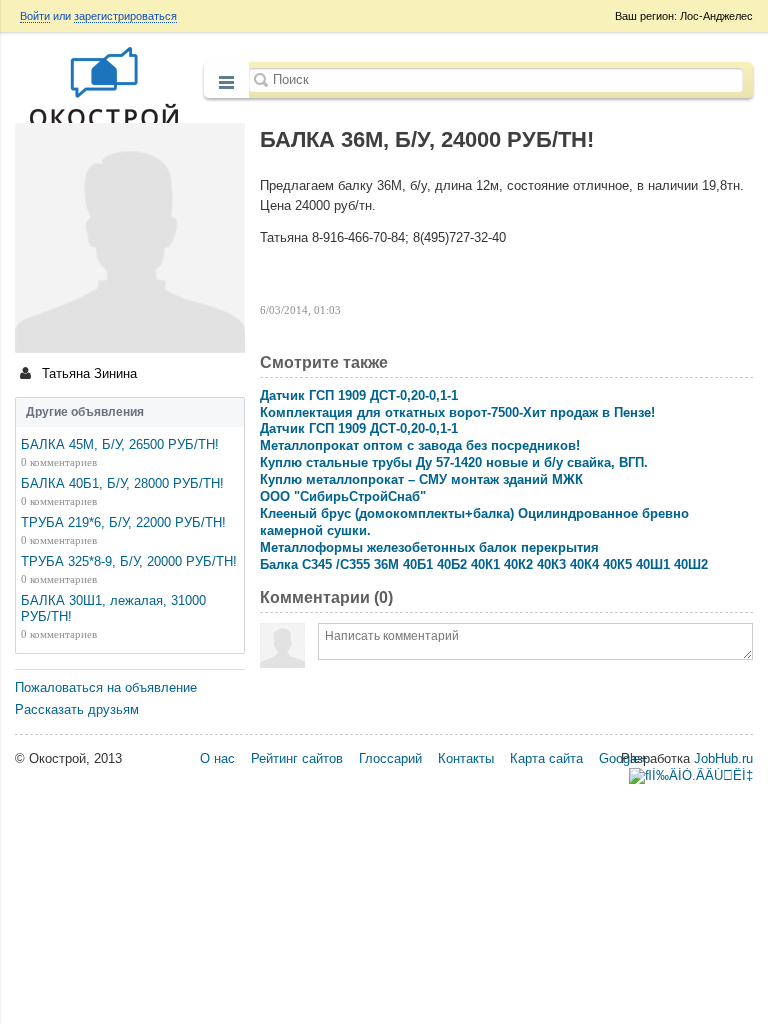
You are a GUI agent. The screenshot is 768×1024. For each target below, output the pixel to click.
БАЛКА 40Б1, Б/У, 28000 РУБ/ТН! (122, 483)
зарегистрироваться (125, 16)
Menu (226, 82)
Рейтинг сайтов (297, 758)
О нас (217, 758)
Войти (35, 16)
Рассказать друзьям (77, 709)
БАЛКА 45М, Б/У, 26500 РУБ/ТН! (120, 444)
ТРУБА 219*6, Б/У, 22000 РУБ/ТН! (123, 522)
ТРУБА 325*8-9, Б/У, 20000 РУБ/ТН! (129, 561)
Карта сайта (546, 758)
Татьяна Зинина (87, 373)
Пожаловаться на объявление (106, 687)
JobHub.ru (723, 758)
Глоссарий (390, 758)
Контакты (466, 758)
